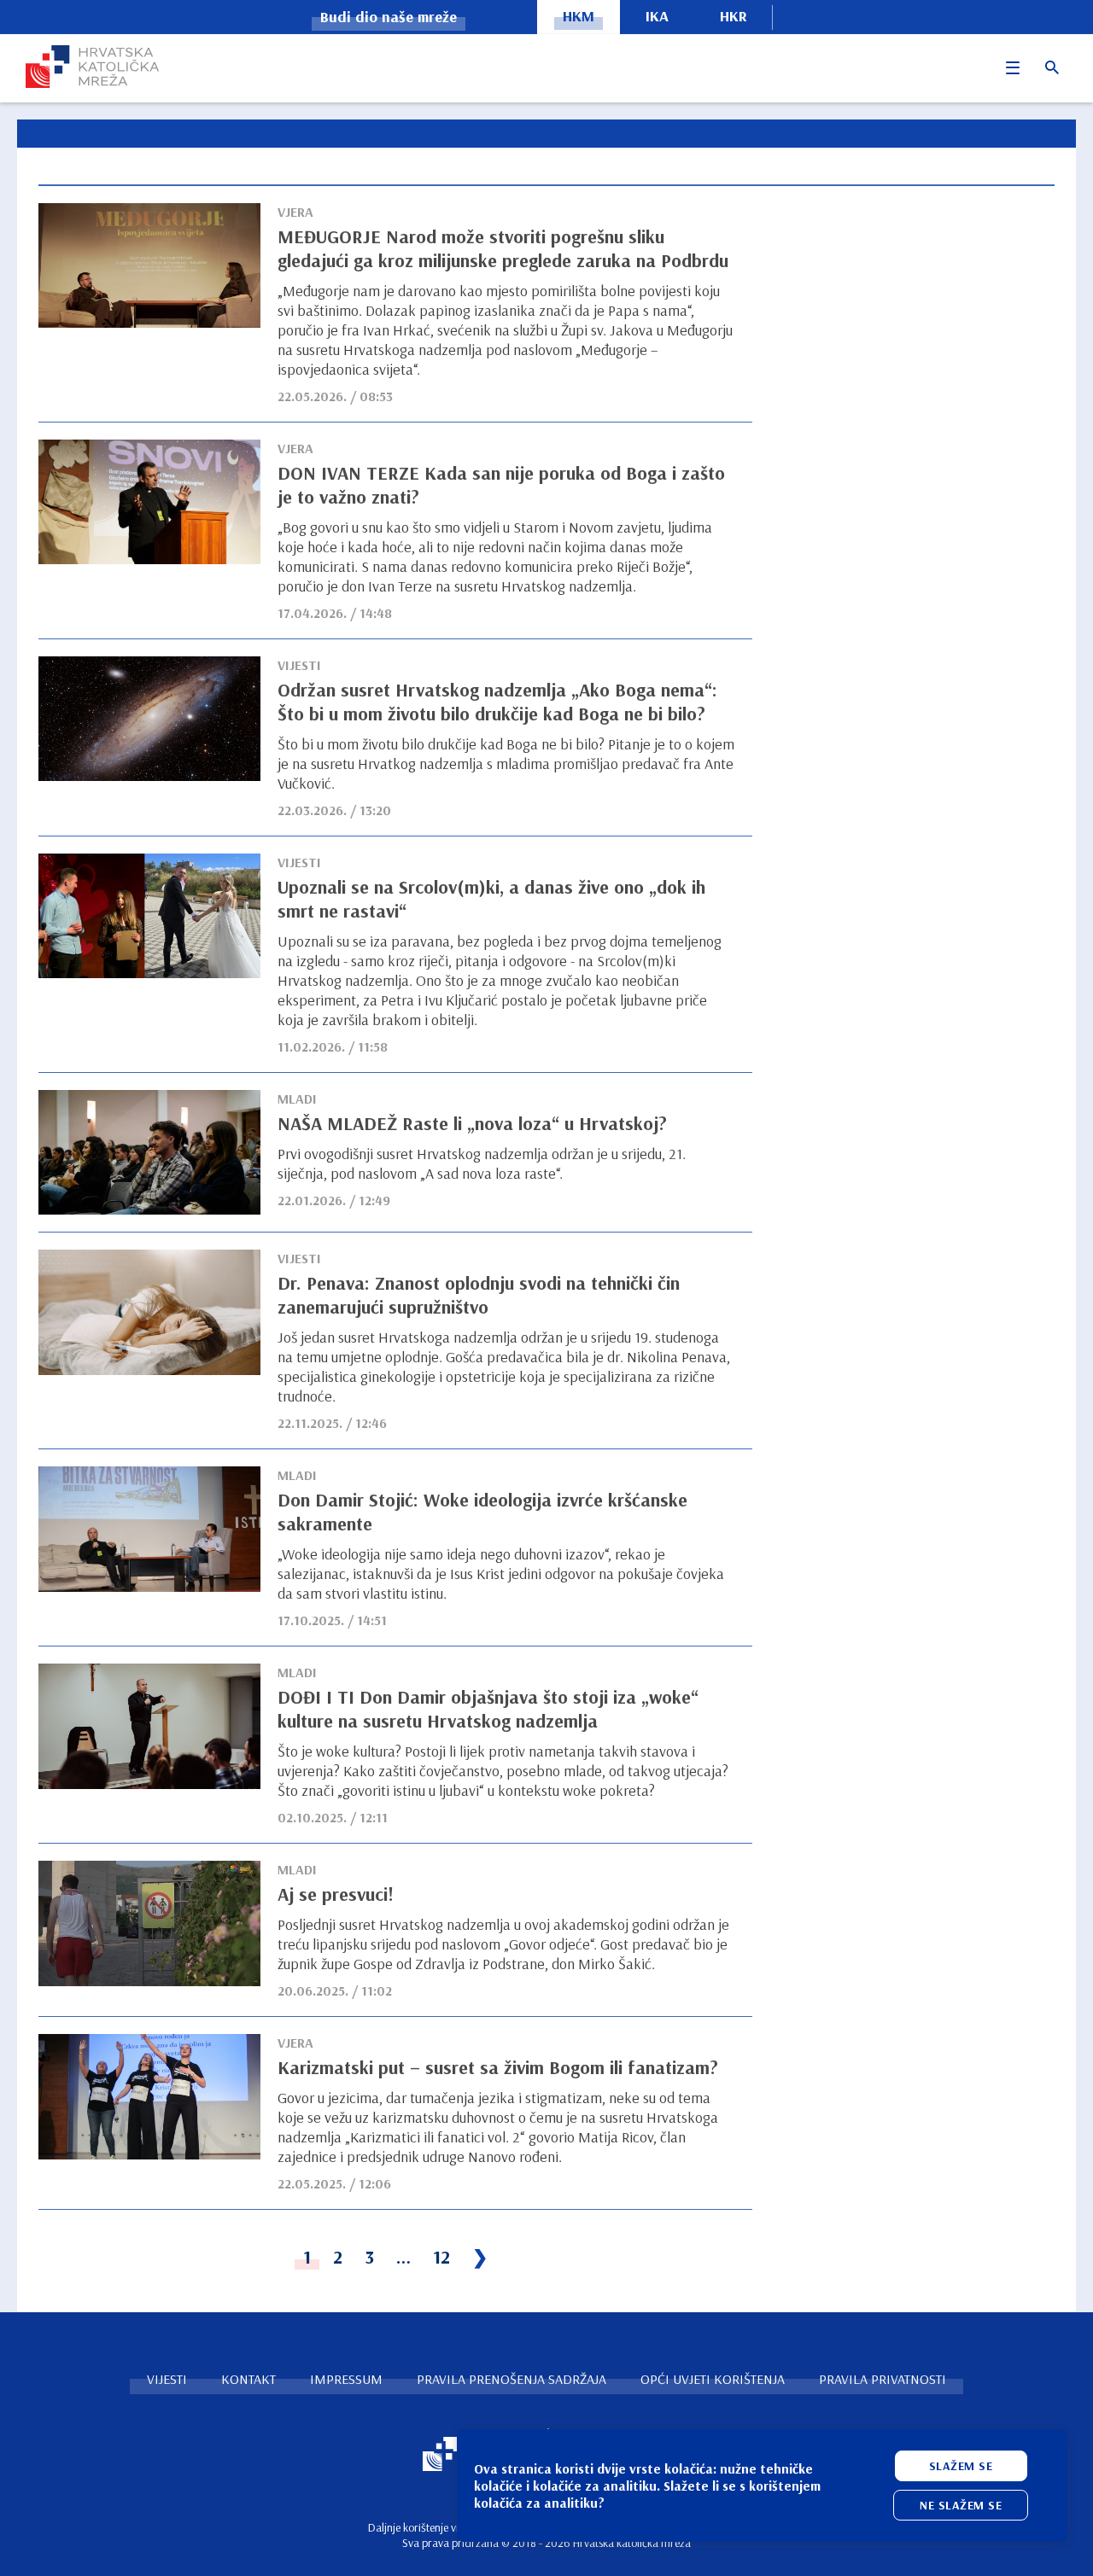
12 (441, 2257)
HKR (734, 16)
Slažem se (961, 2466)
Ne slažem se (961, 2505)
